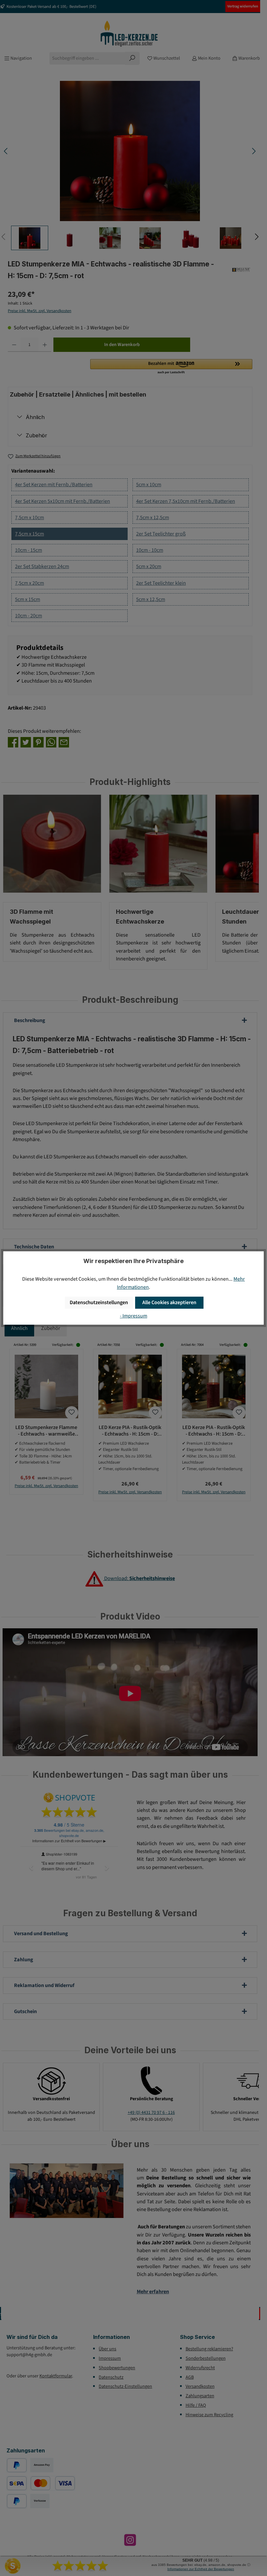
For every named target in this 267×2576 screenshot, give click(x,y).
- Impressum (133, 1316)
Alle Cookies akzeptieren (169, 1302)
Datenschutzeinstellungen (99, 1302)
